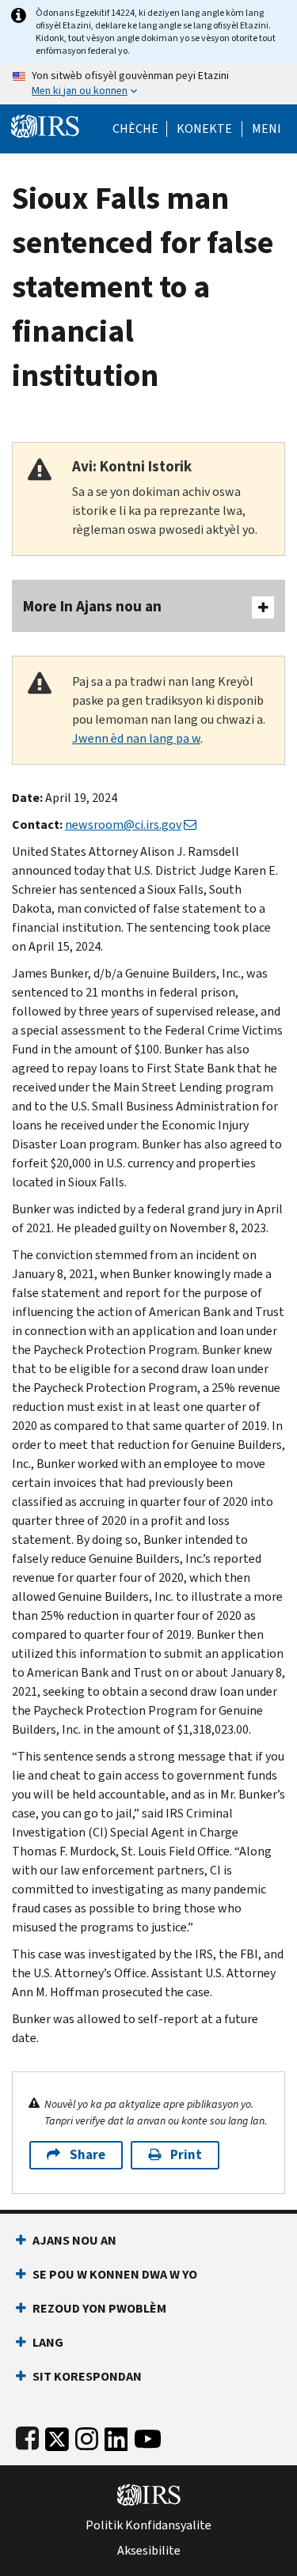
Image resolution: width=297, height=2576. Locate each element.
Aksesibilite (149, 2551)
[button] (204, 129)
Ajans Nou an (74, 2240)
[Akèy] (45, 125)
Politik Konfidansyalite (148, 2525)
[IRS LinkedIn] (116, 2436)
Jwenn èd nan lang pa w (136, 738)
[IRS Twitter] (57, 2436)
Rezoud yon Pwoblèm (99, 2308)
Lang (48, 2342)
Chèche (135, 129)
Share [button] (88, 2155)
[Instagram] (87, 2436)
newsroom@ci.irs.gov (123, 825)
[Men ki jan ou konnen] (148, 84)
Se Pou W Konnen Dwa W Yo (115, 2274)
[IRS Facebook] (27, 2436)
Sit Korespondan (87, 2376)
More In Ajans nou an (92, 606)
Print (186, 2155)
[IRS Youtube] (148, 2436)
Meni (267, 129)
